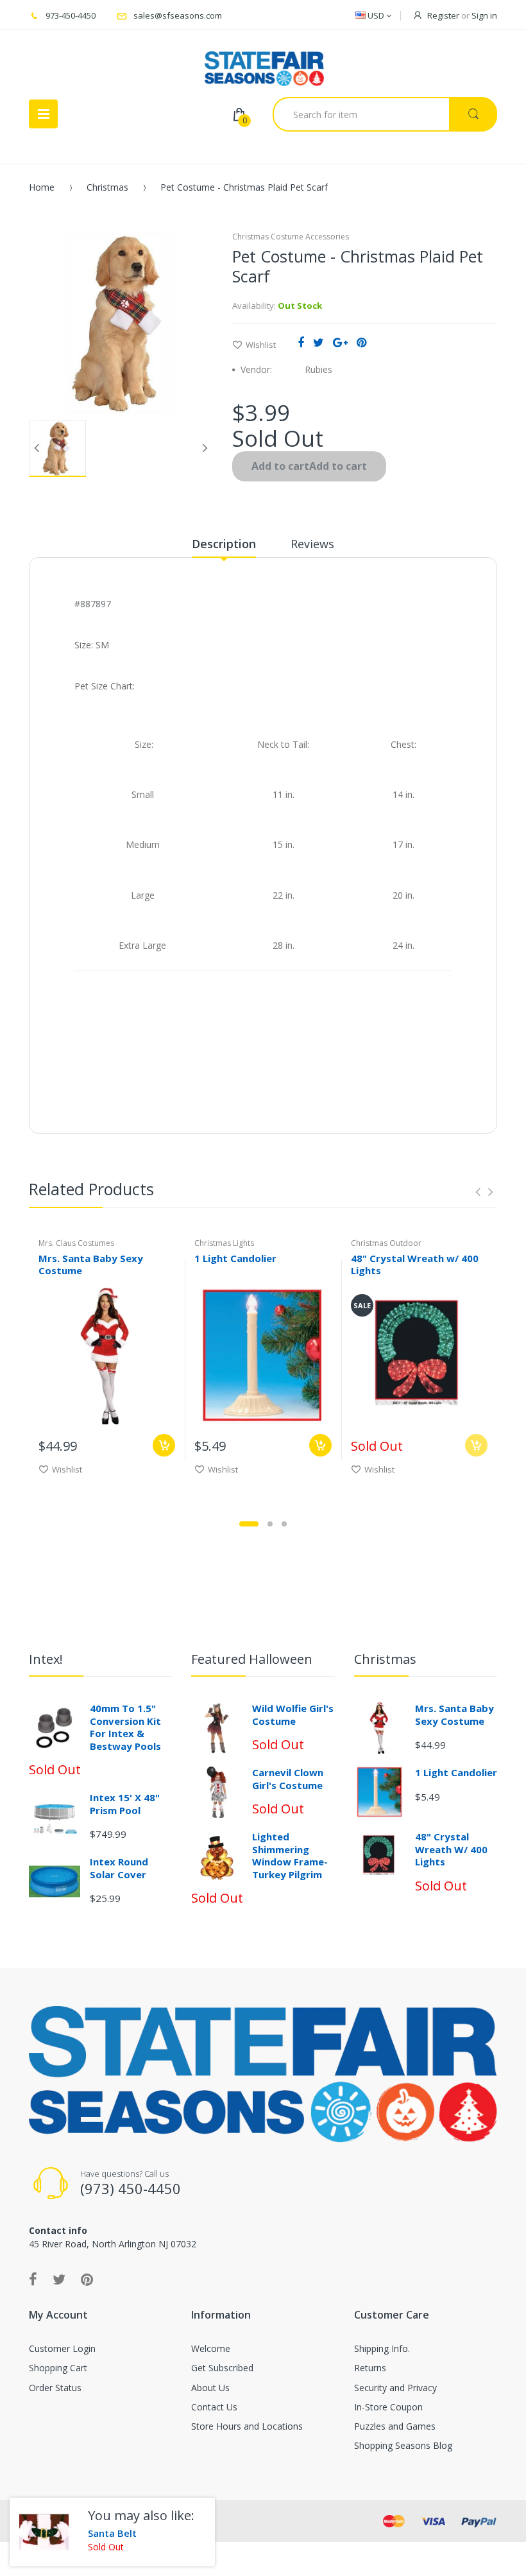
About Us (210, 2388)
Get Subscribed (222, 2368)
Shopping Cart (58, 2368)
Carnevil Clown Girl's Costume (288, 1779)
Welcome (211, 2348)
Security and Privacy (395, 2388)
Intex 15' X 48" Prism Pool (125, 1804)
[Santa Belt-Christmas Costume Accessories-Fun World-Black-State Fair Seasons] (44, 2532)
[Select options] (164, 1445)
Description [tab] (224, 544)
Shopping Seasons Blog (403, 2445)
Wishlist (261, 345)
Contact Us (214, 2407)
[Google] (340, 342)
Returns (370, 2368)
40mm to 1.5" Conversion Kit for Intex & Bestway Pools (125, 1727)
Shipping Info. (382, 2348)
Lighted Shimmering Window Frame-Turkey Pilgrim (290, 1855)
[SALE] (419, 1355)
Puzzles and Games (395, 2426)
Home (42, 187)
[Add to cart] (320, 1445)
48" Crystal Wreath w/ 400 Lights (415, 1264)
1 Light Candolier (235, 1258)
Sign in (484, 15)
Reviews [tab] (312, 544)
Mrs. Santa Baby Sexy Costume (91, 1264)
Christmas (107, 187)
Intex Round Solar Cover (119, 1868)
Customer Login (62, 2348)
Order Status (55, 2388)
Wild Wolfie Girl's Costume (293, 1715)
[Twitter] (318, 342)
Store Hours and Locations (247, 2426)
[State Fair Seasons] (264, 64)
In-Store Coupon (388, 2407)
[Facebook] (301, 342)
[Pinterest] (361, 342)
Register (443, 15)
